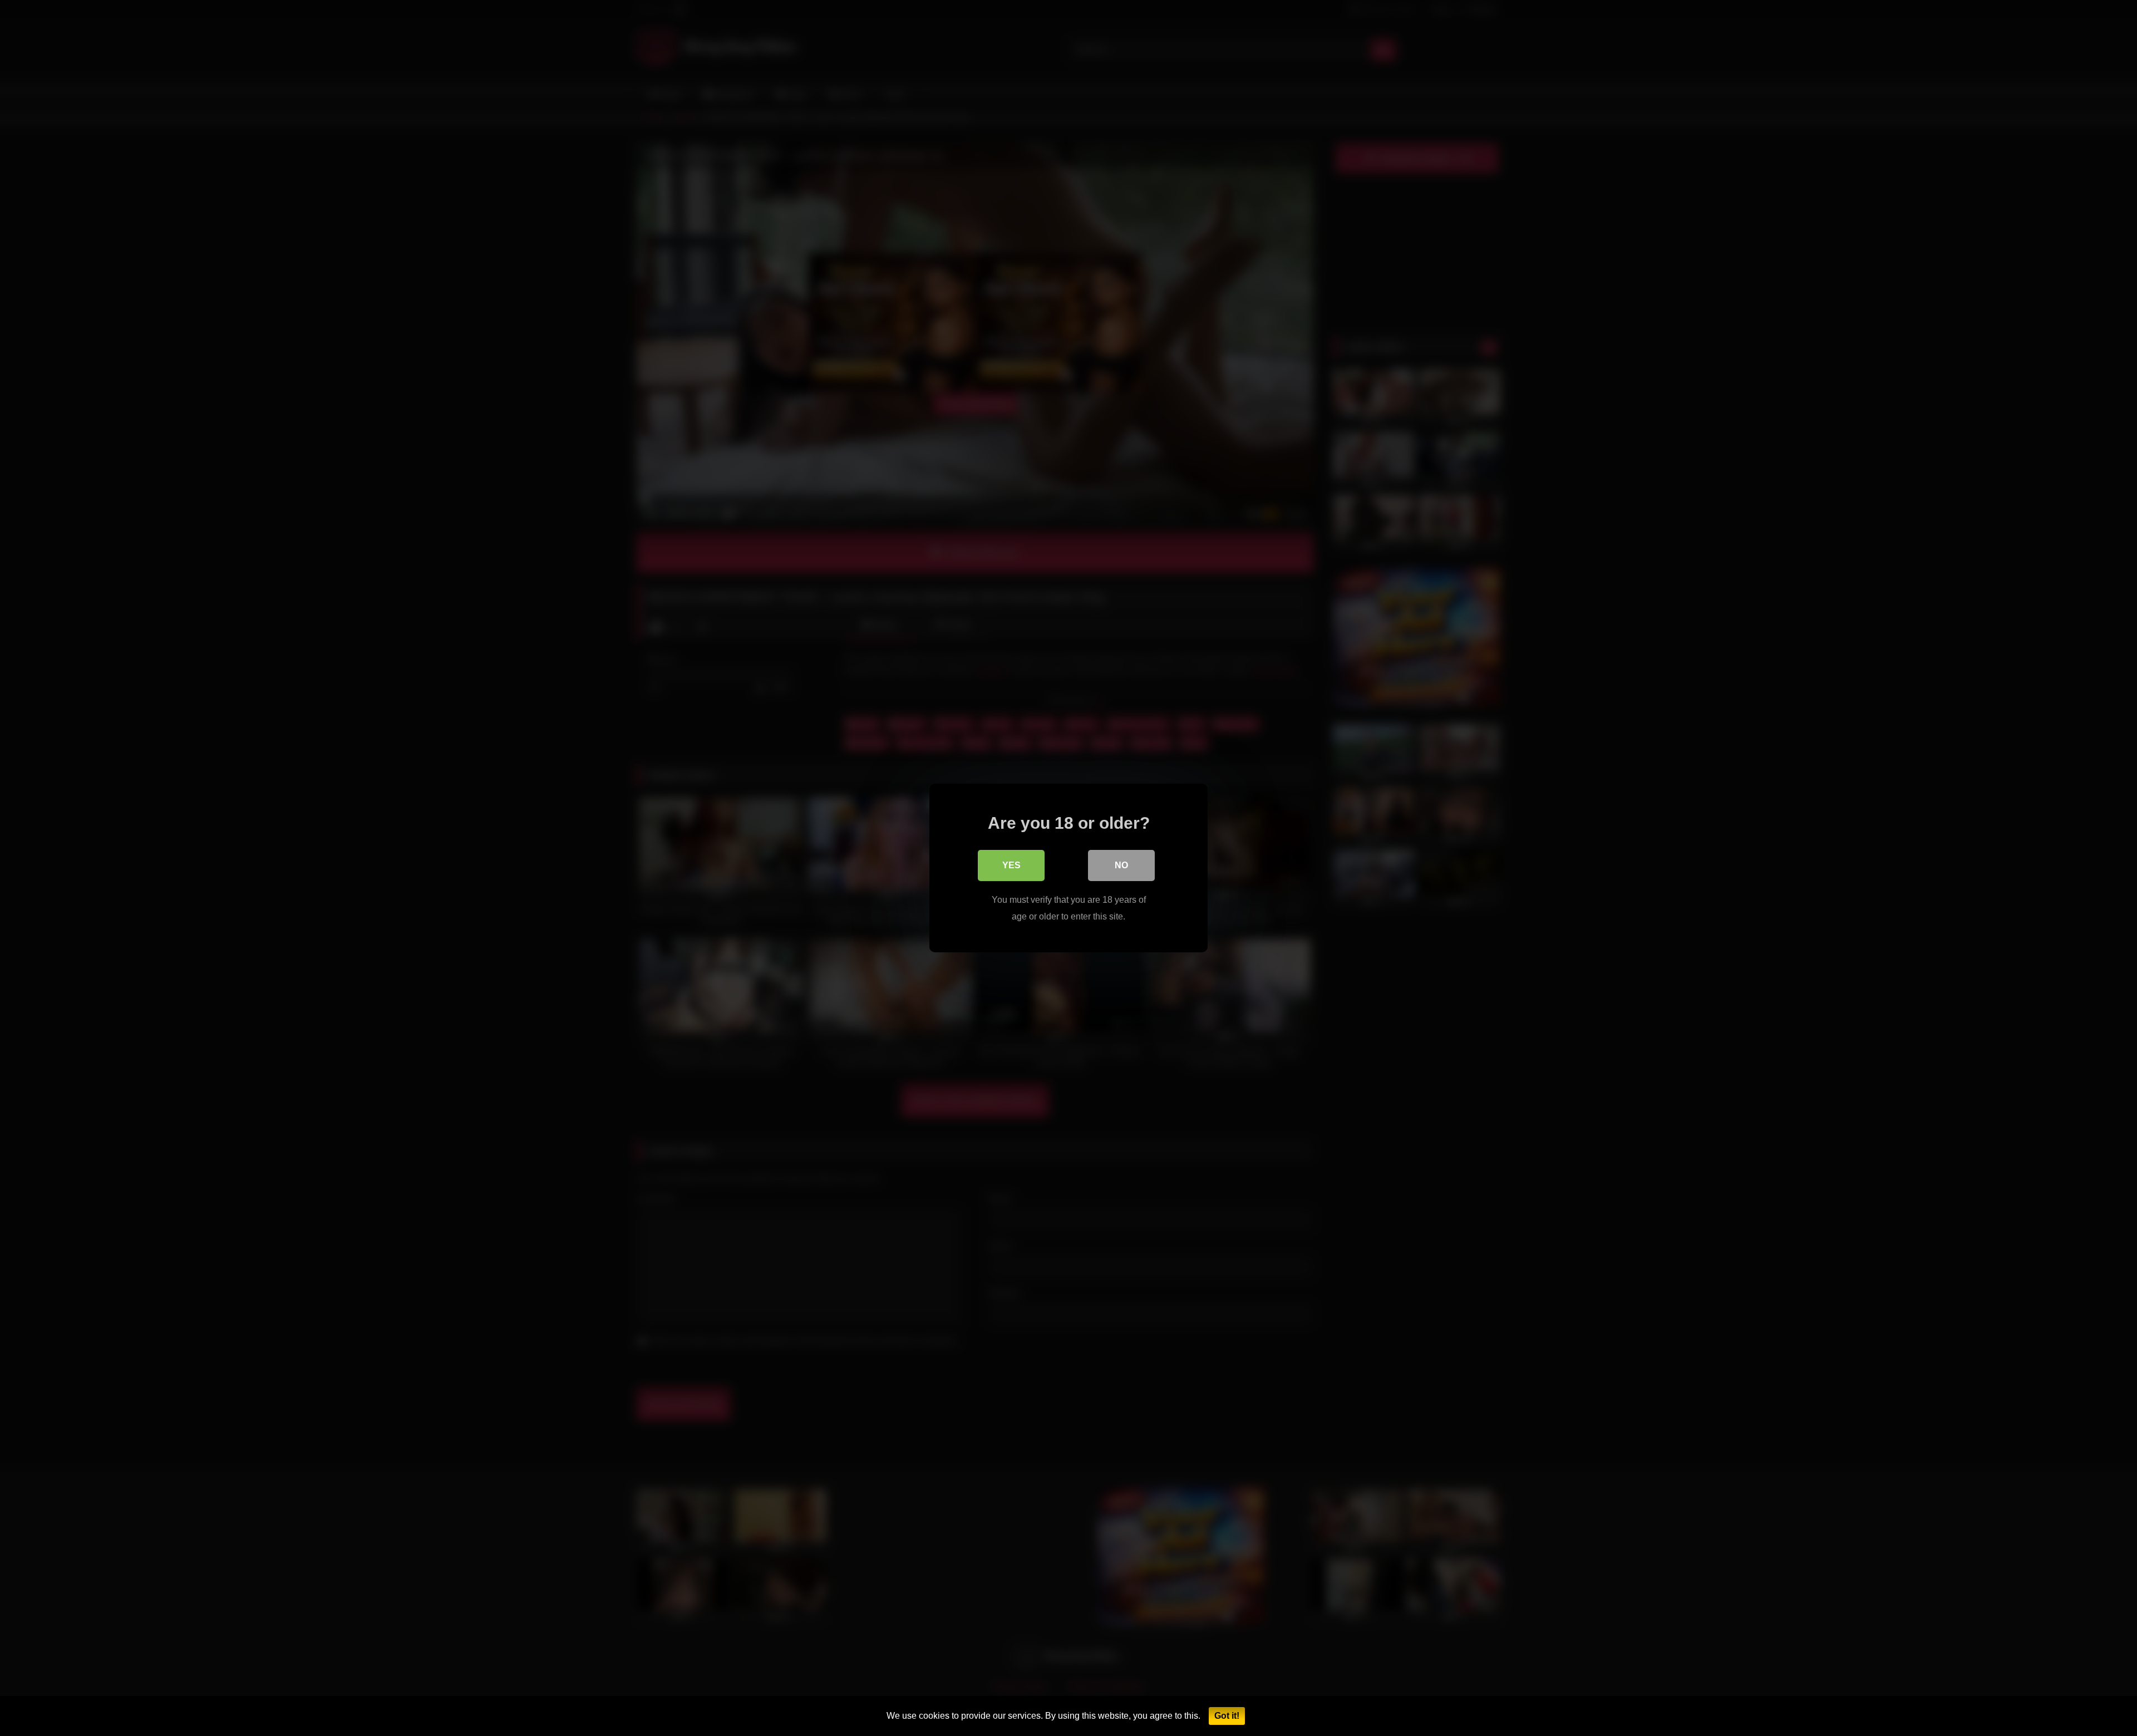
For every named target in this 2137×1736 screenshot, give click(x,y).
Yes (1011, 865)
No (1121, 865)
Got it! (1227, 1716)
